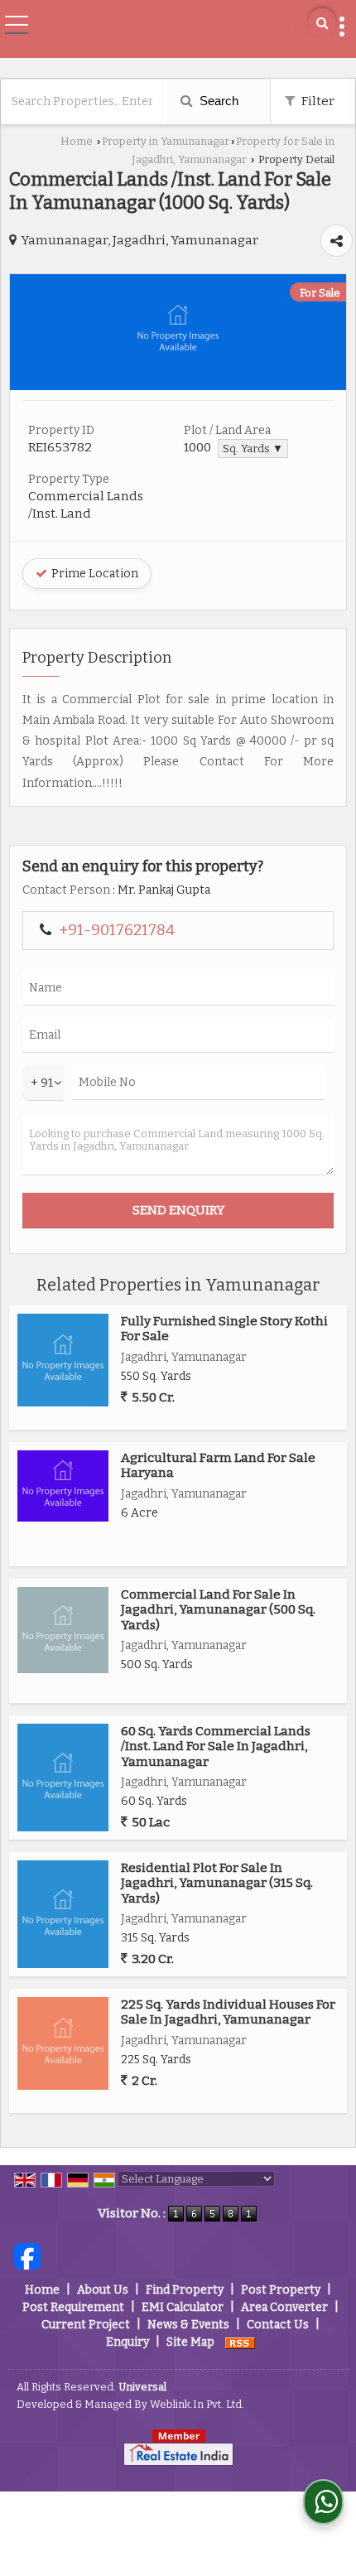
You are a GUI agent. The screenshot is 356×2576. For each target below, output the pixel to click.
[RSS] (240, 2342)
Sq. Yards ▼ (253, 449)
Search (217, 101)
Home (77, 141)
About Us (103, 2290)
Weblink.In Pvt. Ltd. (197, 2404)
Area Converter (284, 2307)
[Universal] (172, 31)
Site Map (190, 2342)
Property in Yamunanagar (166, 141)
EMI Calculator (183, 2307)
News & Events (188, 2325)
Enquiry (127, 2342)
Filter (317, 101)
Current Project (86, 2325)
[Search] (322, 23)
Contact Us (278, 2325)
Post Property (281, 2290)
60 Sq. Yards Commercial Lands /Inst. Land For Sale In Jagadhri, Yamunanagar (216, 1746)
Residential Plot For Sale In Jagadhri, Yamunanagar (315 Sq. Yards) (217, 1883)
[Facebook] (27, 2256)
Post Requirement (73, 2307)
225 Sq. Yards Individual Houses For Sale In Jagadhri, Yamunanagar (228, 2012)
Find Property (185, 2290)
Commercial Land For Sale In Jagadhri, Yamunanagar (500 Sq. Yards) (218, 1610)
